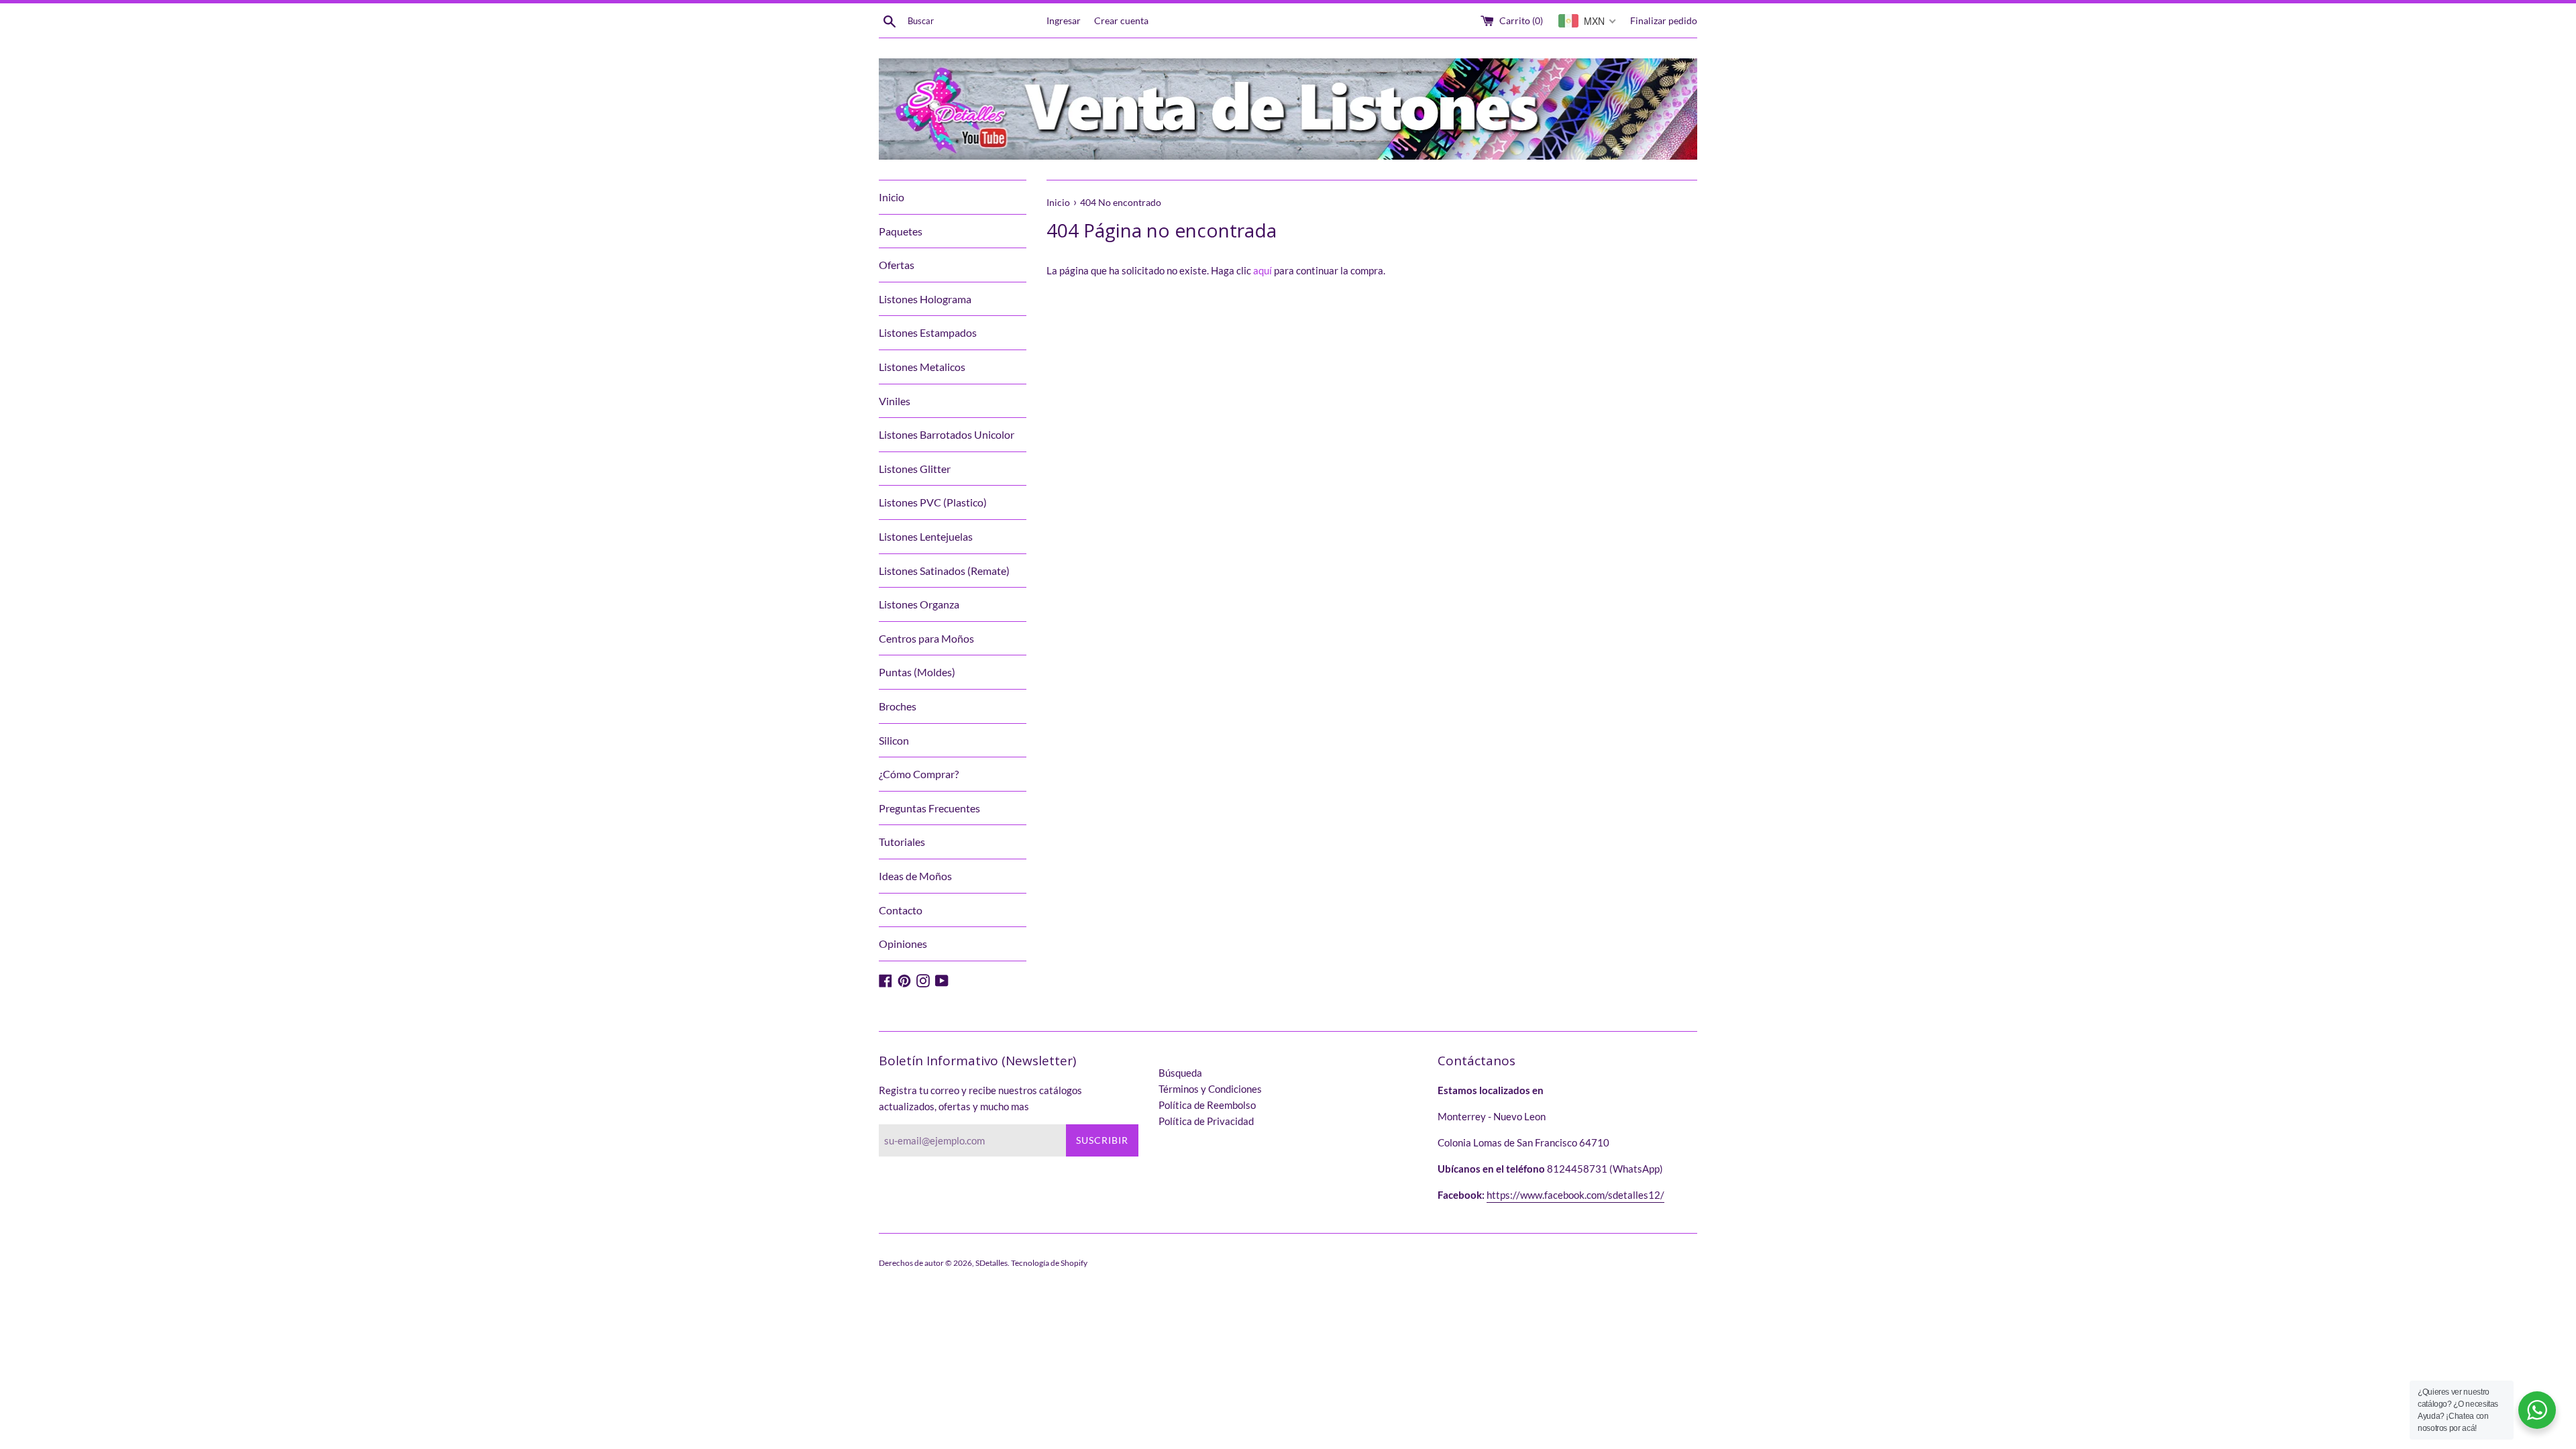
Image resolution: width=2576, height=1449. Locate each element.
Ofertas (897, 265)
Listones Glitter (915, 469)
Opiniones (903, 944)
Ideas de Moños (915, 876)
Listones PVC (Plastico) (933, 502)
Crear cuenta (1121, 21)
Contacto (901, 910)
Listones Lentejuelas (926, 536)
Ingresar (1064, 21)
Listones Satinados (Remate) (944, 571)
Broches (898, 706)
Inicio (892, 197)
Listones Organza (919, 604)
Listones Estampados (928, 332)
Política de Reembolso (1207, 1105)
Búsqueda (1180, 1073)
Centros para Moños (926, 638)
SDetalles (991, 1263)
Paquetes (901, 231)
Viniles (895, 401)
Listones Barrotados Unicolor (947, 434)
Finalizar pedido (1664, 21)
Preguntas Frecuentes (929, 808)
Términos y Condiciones (1210, 1089)
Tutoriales (902, 842)
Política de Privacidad (1206, 1121)
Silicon (894, 740)
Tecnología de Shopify (1049, 1263)
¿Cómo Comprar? (919, 774)
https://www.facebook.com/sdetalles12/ (1575, 1195)
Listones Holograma (925, 299)
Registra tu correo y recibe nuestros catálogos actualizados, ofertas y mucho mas (980, 1098)
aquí (1263, 270)
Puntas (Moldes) (917, 672)
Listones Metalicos (922, 367)
